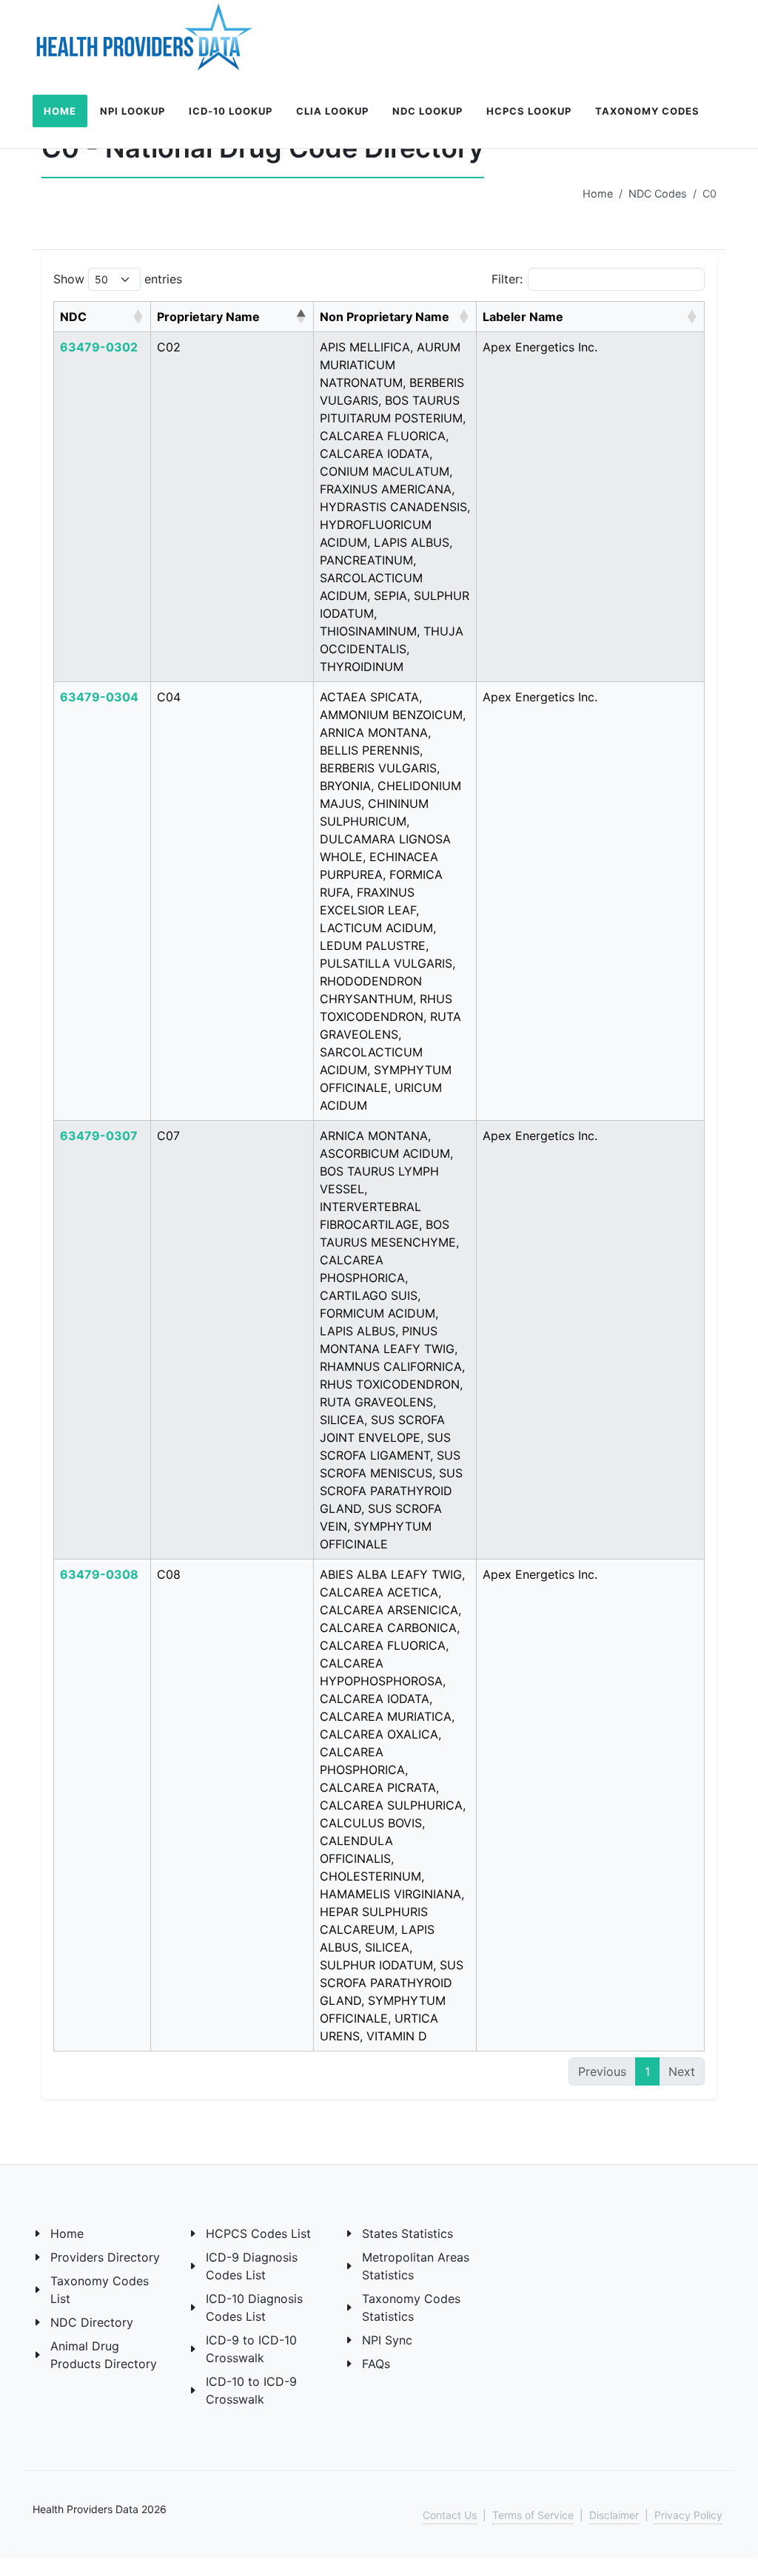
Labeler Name (523, 317)
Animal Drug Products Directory (104, 2355)
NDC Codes (658, 193)
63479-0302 (99, 347)
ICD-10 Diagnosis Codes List (254, 2307)
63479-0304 (99, 697)
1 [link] (647, 2071)
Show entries (118, 279)
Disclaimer (614, 2515)
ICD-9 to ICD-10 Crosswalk (251, 2349)
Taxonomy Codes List (100, 2290)
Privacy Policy (688, 2515)
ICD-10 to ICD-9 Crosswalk (251, 2390)
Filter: (507, 279)
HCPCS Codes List (258, 2233)
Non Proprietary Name (385, 317)
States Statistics (407, 2233)
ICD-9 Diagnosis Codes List (252, 2266)
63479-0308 (99, 1574)
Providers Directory (105, 2257)
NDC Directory (92, 2322)
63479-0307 (99, 1136)
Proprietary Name (208, 317)
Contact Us (450, 2515)
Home (598, 193)
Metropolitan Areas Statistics (416, 2266)
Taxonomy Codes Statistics (411, 2307)
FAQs (376, 2364)
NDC (73, 317)
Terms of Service (533, 2515)
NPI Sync (387, 2340)
